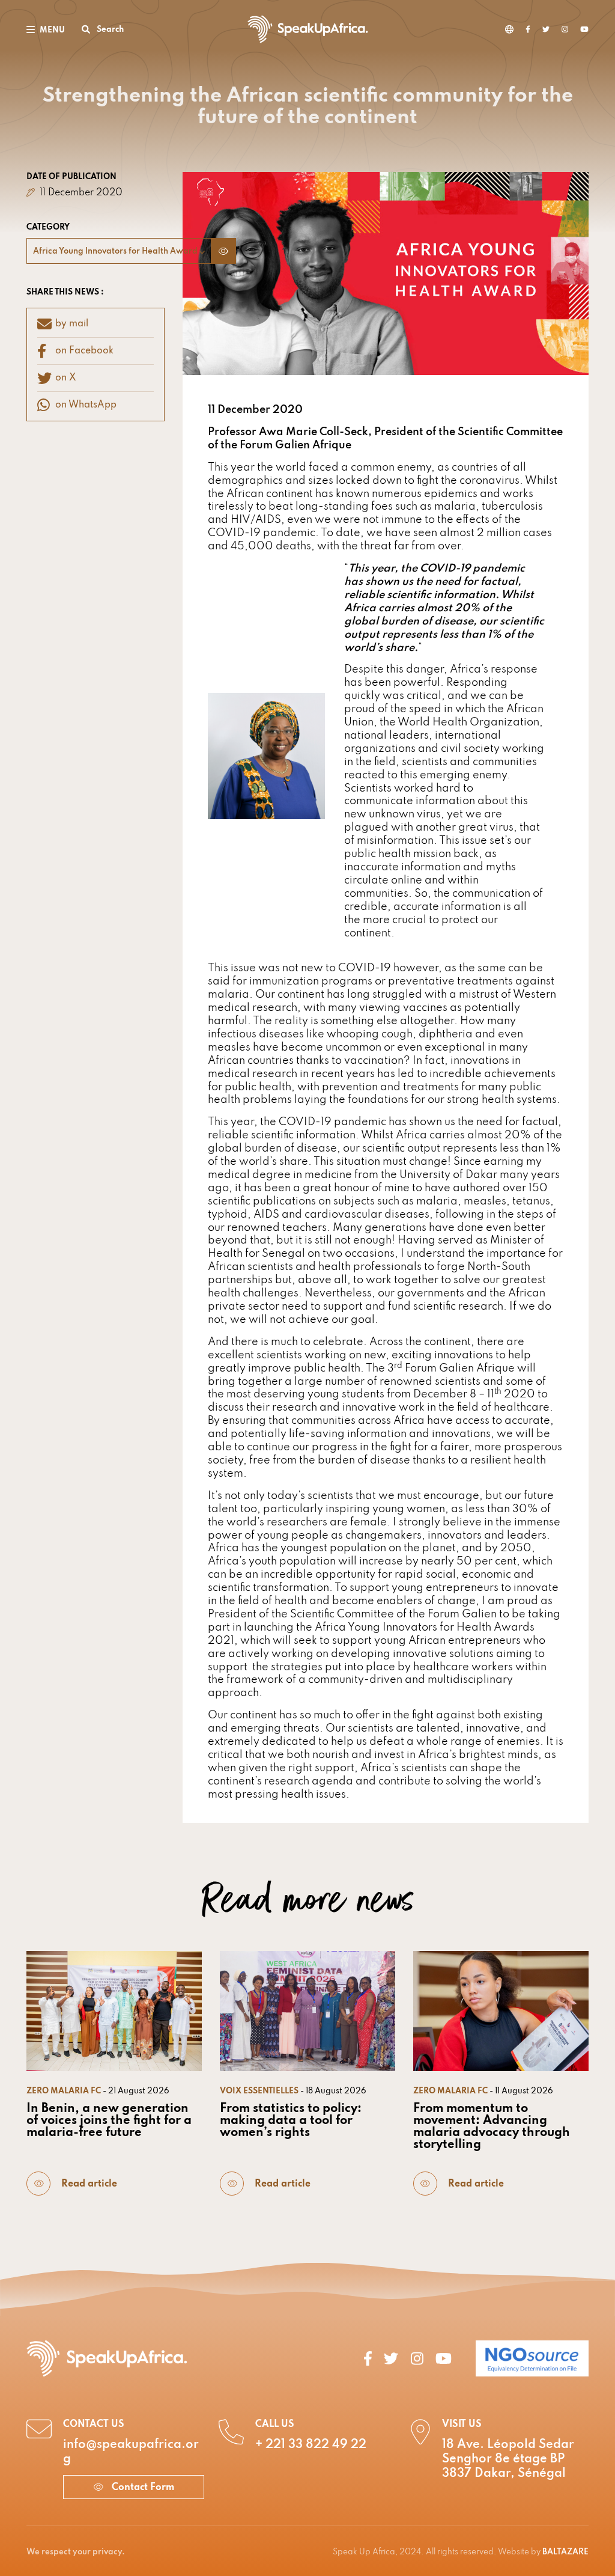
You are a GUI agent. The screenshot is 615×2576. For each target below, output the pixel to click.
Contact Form (142, 2488)
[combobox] (119, 251)
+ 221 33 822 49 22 (311, 2445)
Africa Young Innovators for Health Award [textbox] (115, 252)
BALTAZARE (565, 2552)
